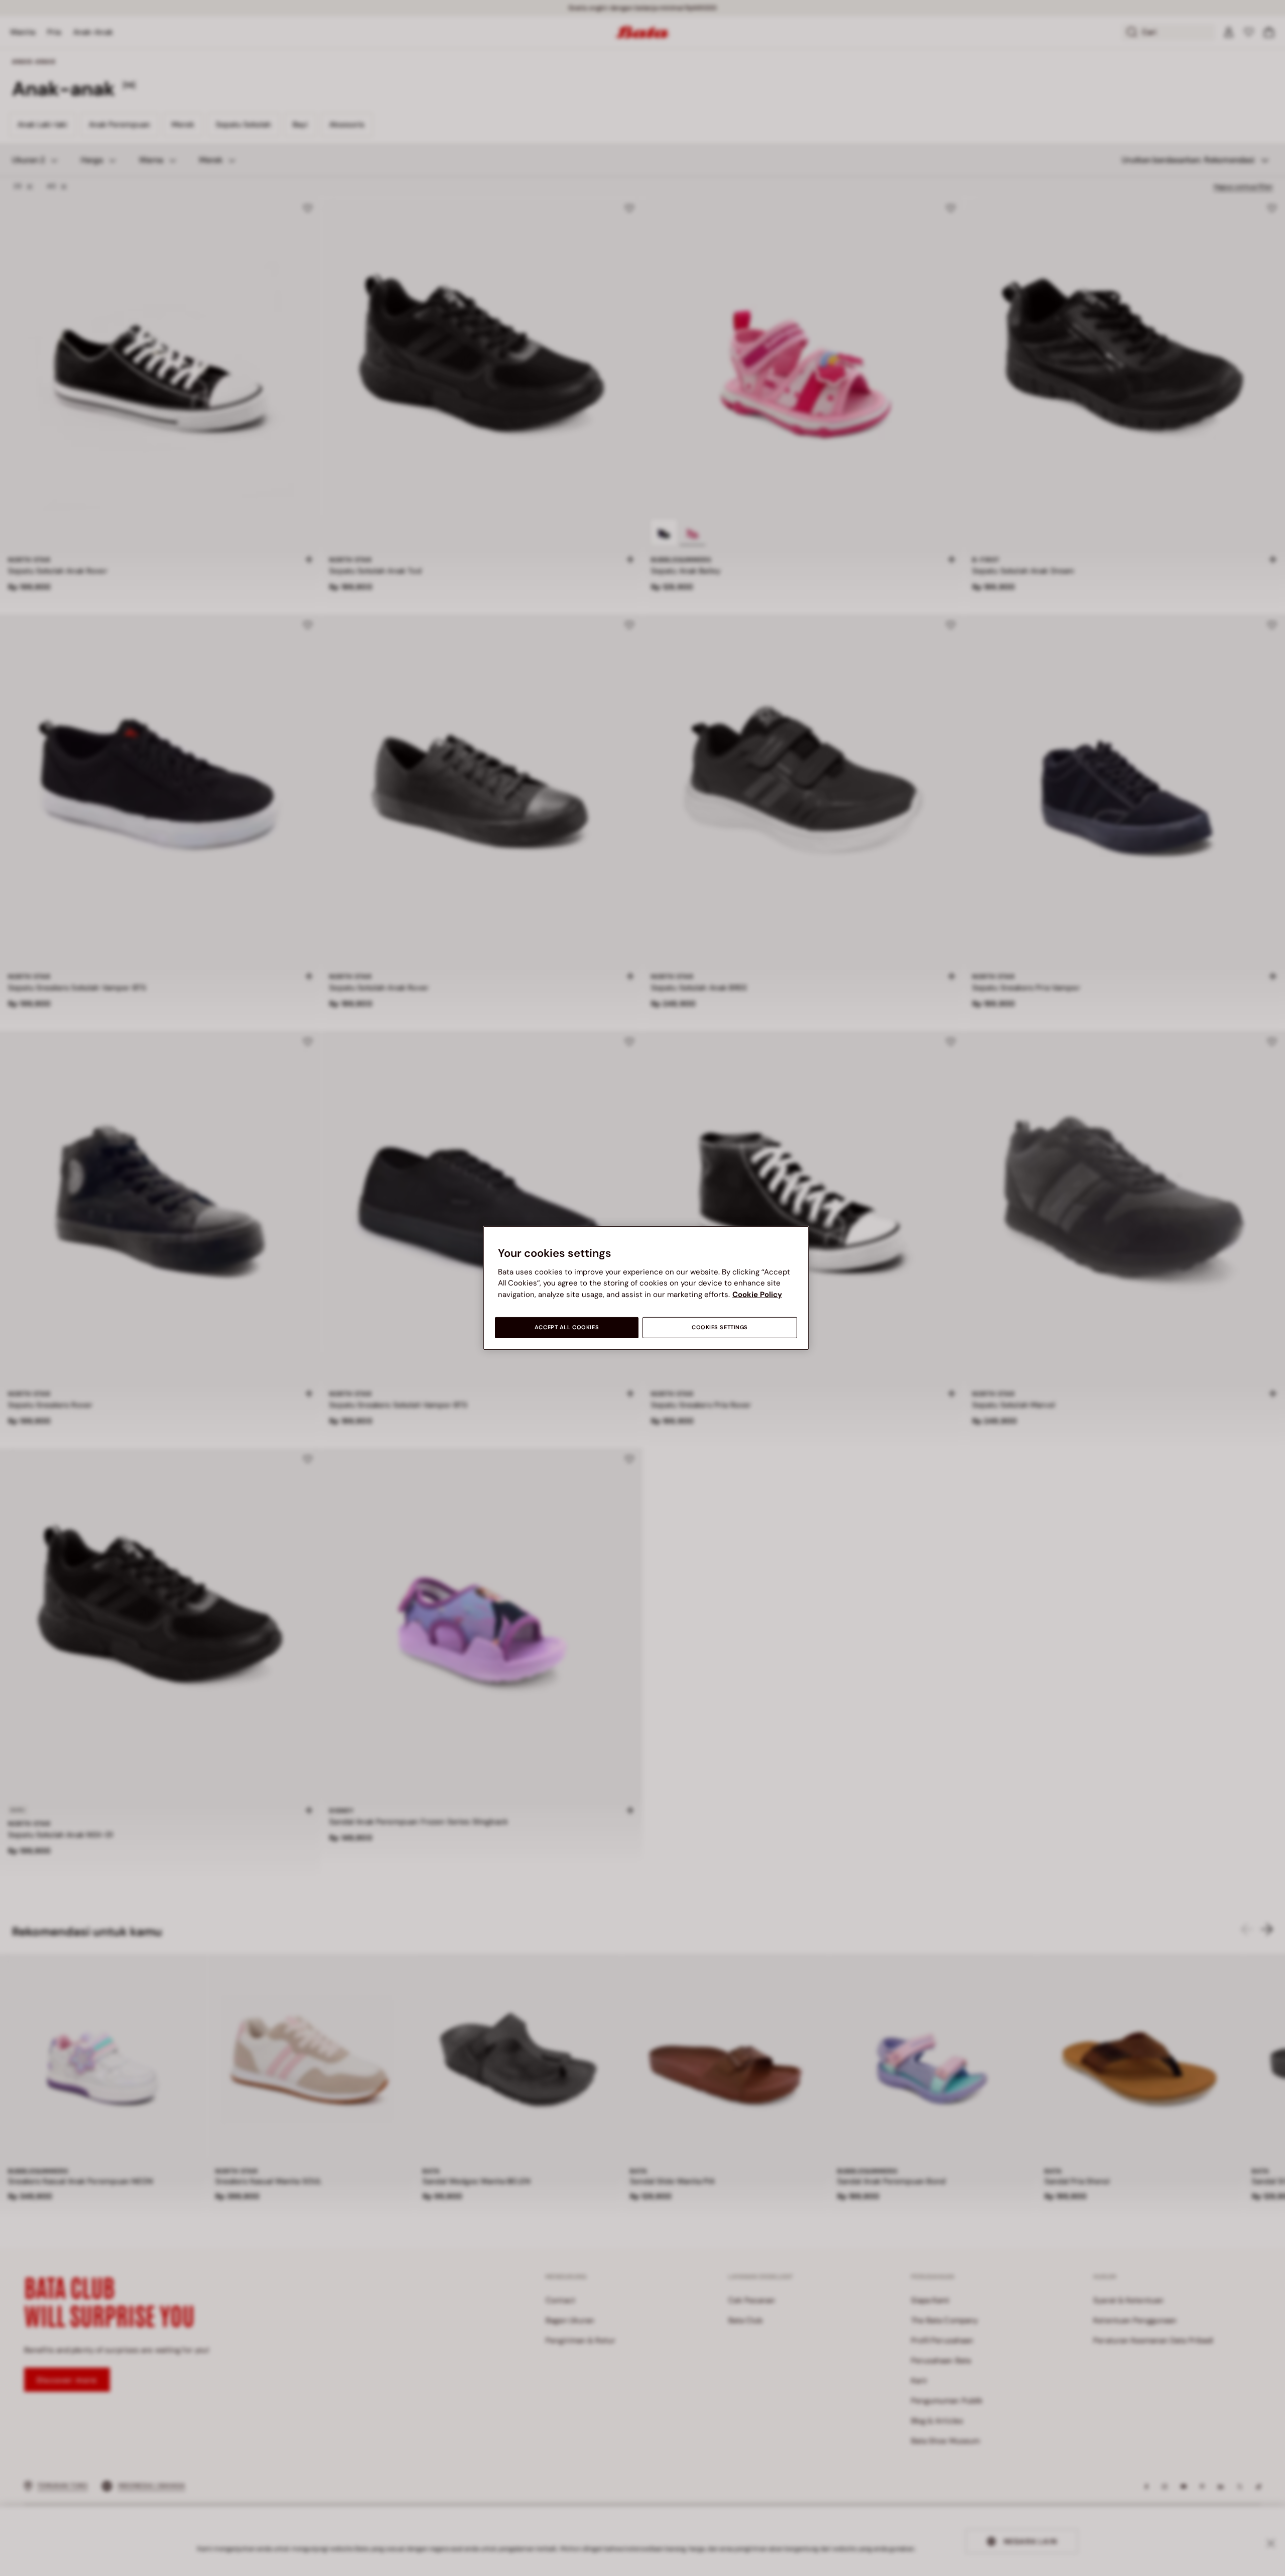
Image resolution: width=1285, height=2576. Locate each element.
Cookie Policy (757, 1295)
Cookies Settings (720, 1327)
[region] (646, 1288)
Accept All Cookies (567, 1327)
